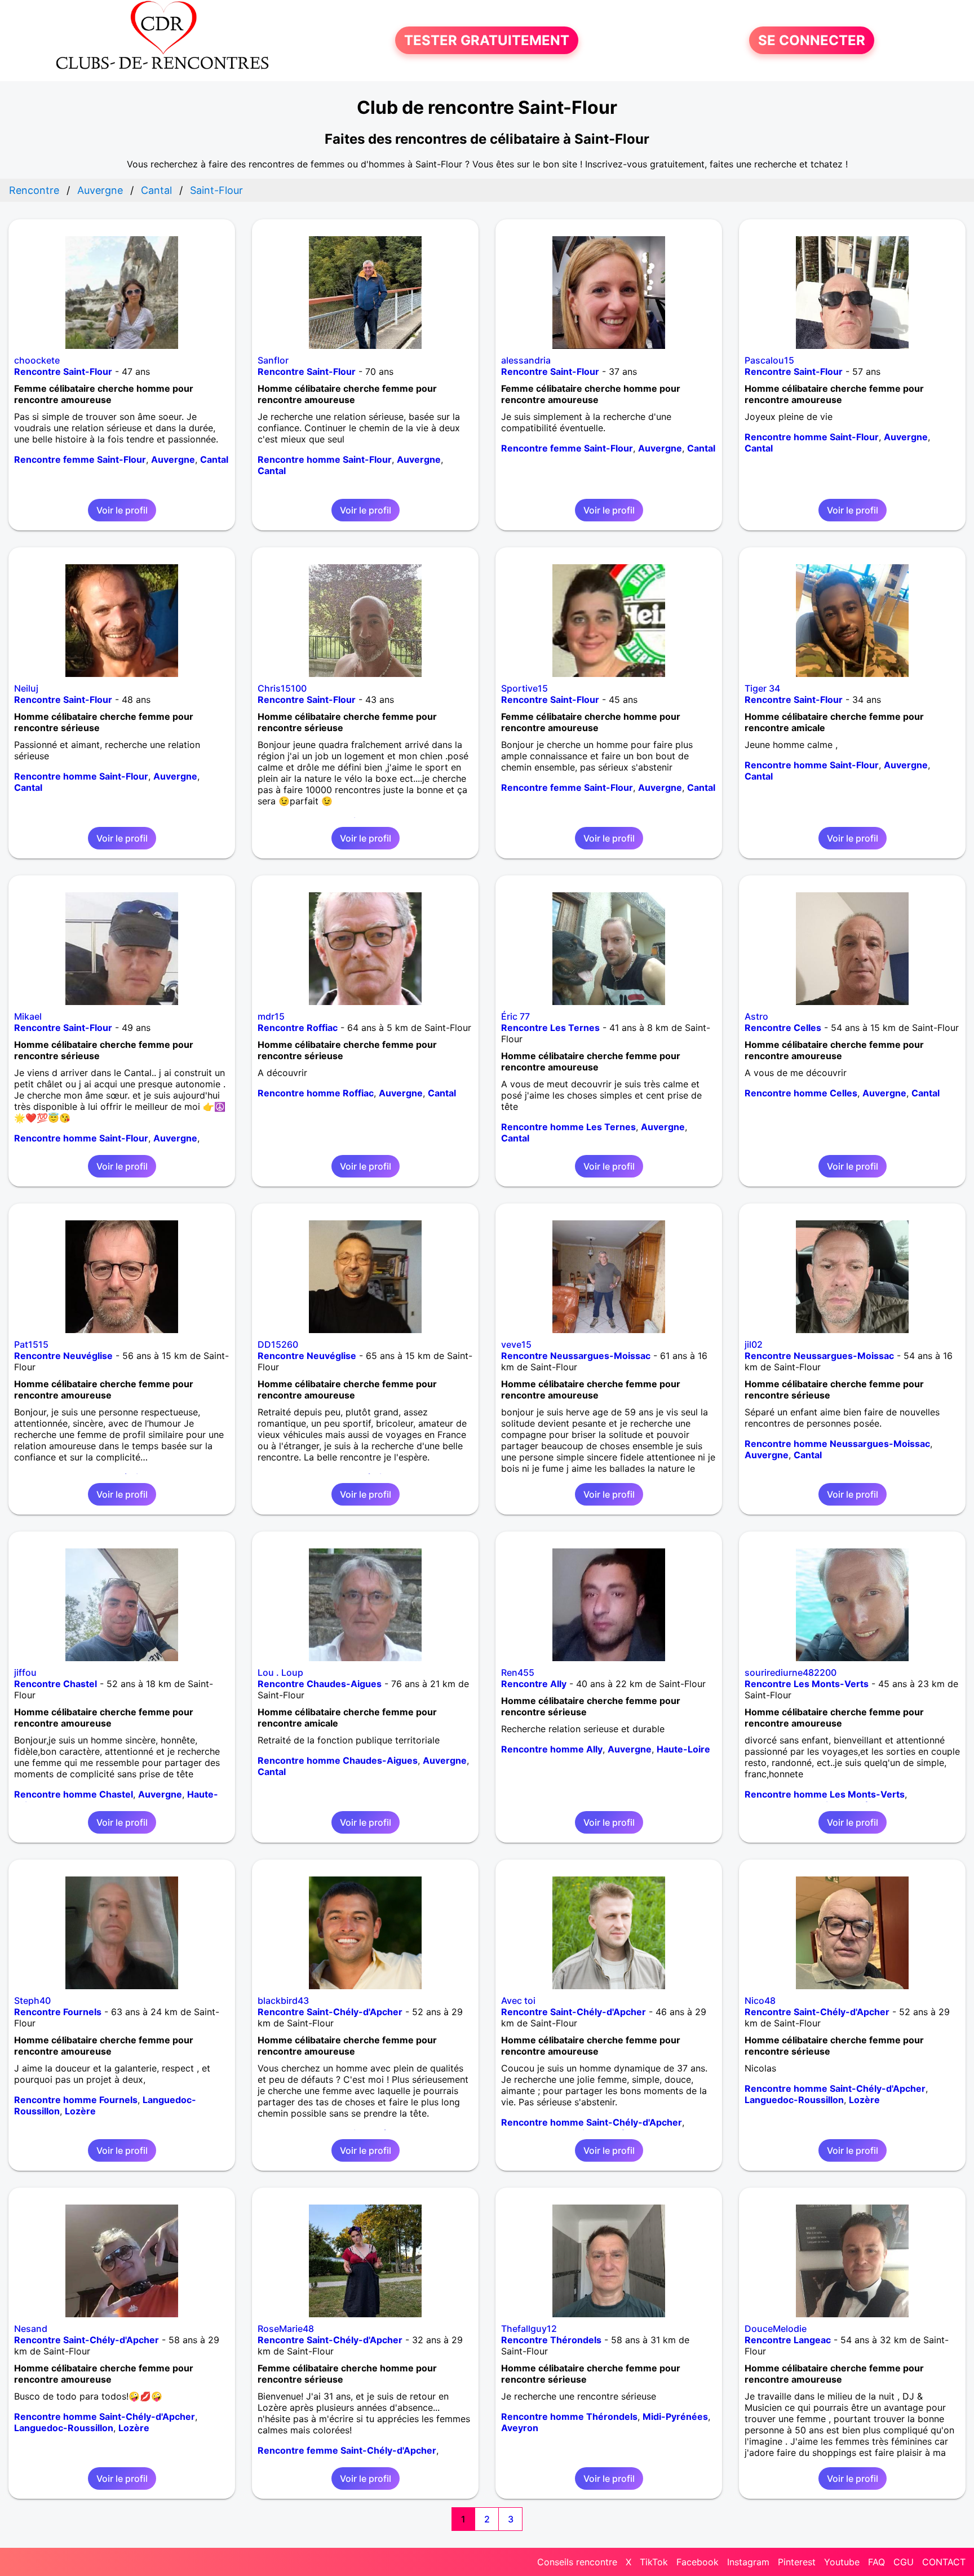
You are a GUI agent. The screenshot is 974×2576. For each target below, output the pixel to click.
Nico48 (760, 2000)
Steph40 (32, 2000)
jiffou (25, 1672)
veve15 (516, 1344)
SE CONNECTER (812, 40)
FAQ (876, 2562)
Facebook (698, 2562)
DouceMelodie (776, 2329)
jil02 (754, 1344)
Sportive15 (524, 688)
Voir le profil (122, 510)
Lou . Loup (280, 1672)
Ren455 (518, 1672)
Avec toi (518, 2000)
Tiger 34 (762, 688)
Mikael (28, 1016)
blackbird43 (283, 2000)
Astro (756, 1016)
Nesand (31, 2329)
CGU (904, 2562)
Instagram (748, 2562)
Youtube (842, 2562)
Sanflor (273, 360)
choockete (37, 360)
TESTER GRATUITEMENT (487, 40)
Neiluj (26, 688)
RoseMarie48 (286, 2329)
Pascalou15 (769, 360)
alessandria (526, 360)
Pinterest (797, 2562)
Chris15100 (282, 688)
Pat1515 (31, 1344)
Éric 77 (515, 1016)
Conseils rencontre (577, 2562)
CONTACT (944, 2562)
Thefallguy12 (529, 2329)
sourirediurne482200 (791, 1672)
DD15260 (278, 1344)
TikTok (654, 2562)
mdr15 (271, 1016)
